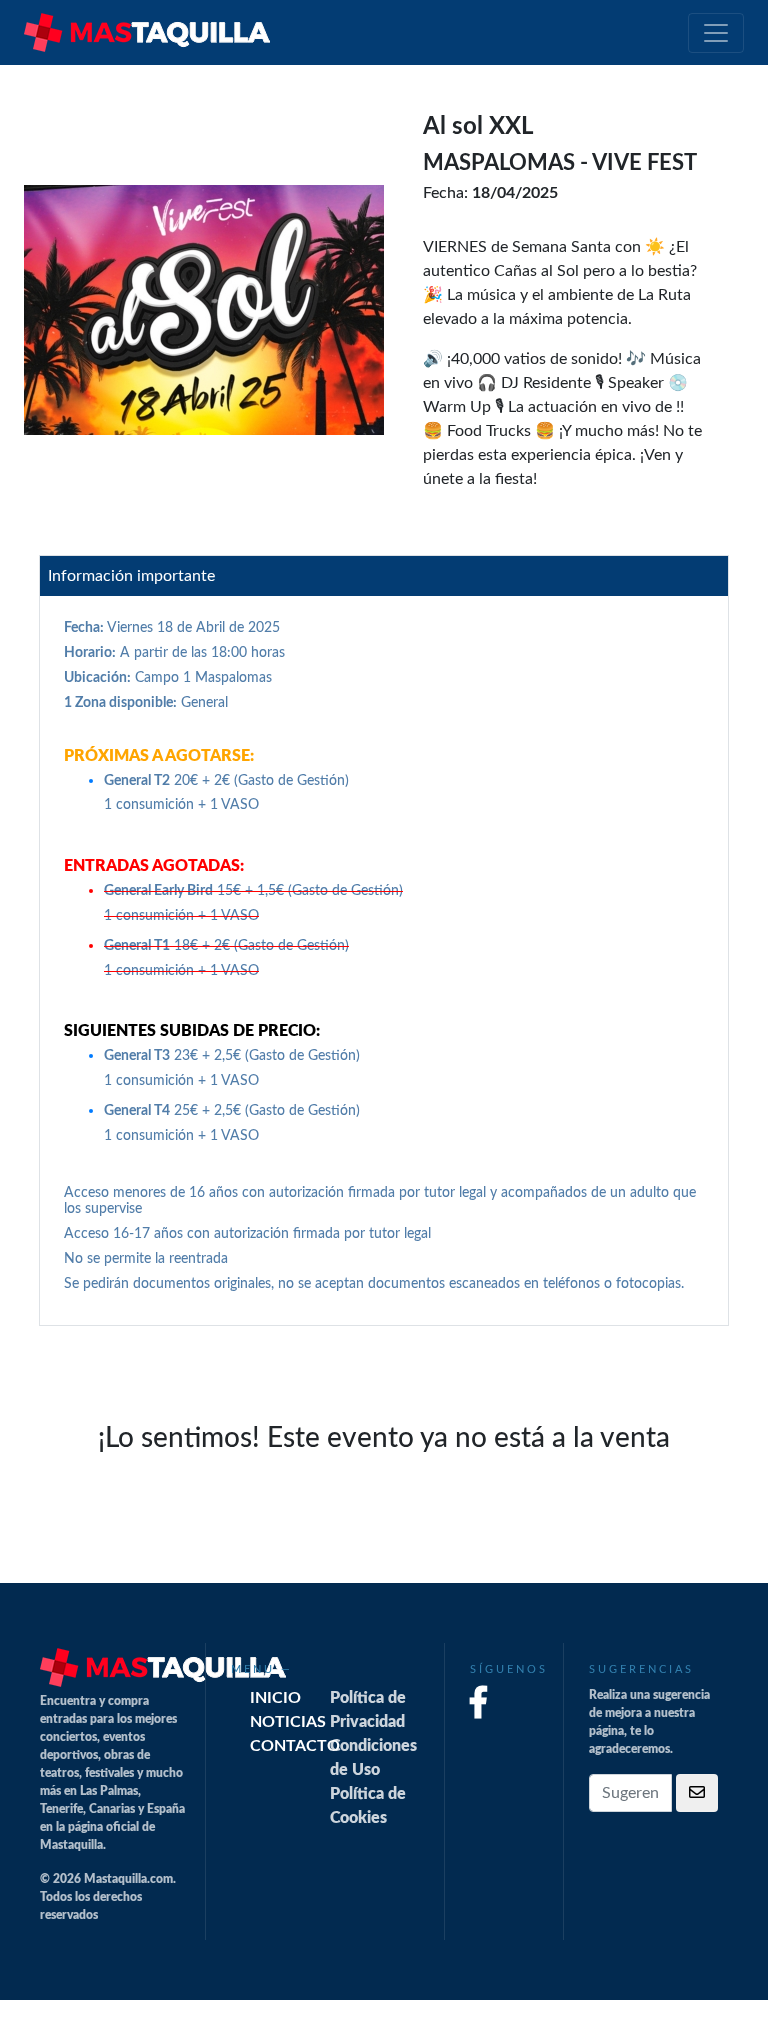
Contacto (295, 1746)
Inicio (275, 1698)
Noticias (288, 1722)
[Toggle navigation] (716, 33)
